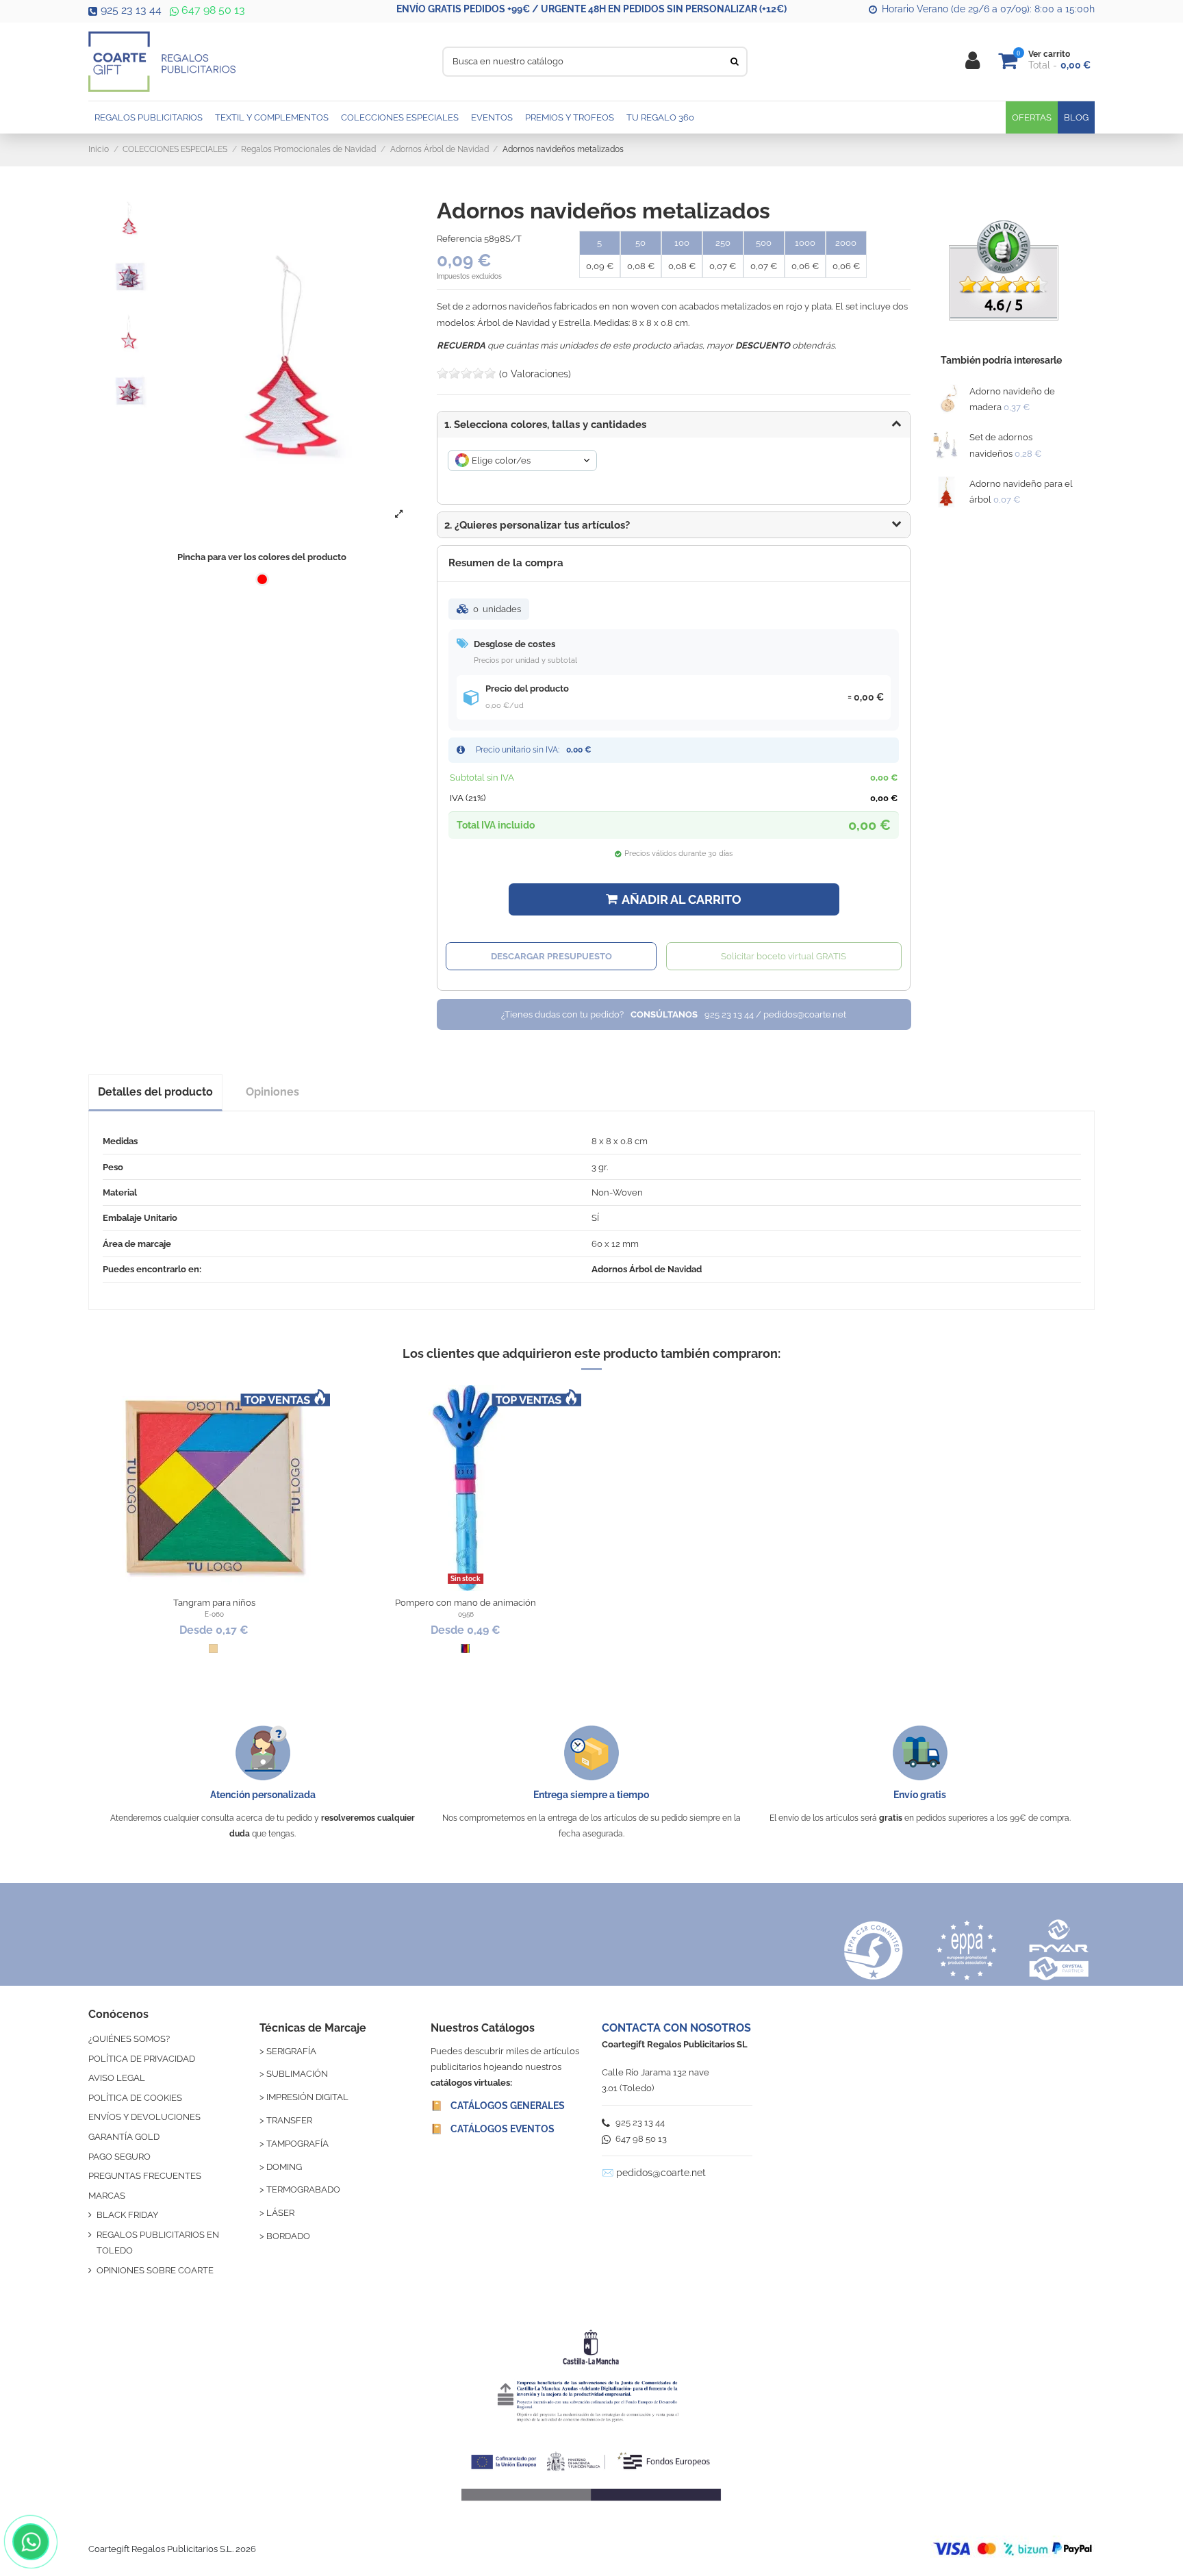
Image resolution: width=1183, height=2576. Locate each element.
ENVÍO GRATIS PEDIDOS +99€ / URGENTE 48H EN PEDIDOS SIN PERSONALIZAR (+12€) (591, 9)
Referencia (459, 239)
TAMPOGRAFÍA (297, 2144)
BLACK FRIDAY (127, 2215)
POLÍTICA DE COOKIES (135, 2098)
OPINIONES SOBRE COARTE (155, 2270)
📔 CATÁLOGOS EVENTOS (493, 2129)
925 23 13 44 (131, 10)
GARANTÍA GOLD (124, 2137)
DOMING (284, 2167)
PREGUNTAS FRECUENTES (145, 2176)
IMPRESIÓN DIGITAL (307, 2097)
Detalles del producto (155, 1092)
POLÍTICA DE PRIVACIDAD (142, 2059)
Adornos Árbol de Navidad (647, 1269)
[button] (674, 525)
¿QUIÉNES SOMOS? (129, 2039)
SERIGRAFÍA (291, 2051)
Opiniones (272, 1092)
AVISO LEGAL (117, 2078)
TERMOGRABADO (303, 2189)
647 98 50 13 (212, 10)
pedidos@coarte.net (661, 2173)
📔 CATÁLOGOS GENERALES (498, 2106)
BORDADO (288, 2236)
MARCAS (107, 2196)
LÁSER (280, 2213)
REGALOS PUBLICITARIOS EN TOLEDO (158, 2243)
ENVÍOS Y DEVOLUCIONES (144, 2117)
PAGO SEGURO (119, 2157)
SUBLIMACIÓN (297, 2074)
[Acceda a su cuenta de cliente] (972, 61)
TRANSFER (289, 2120)
